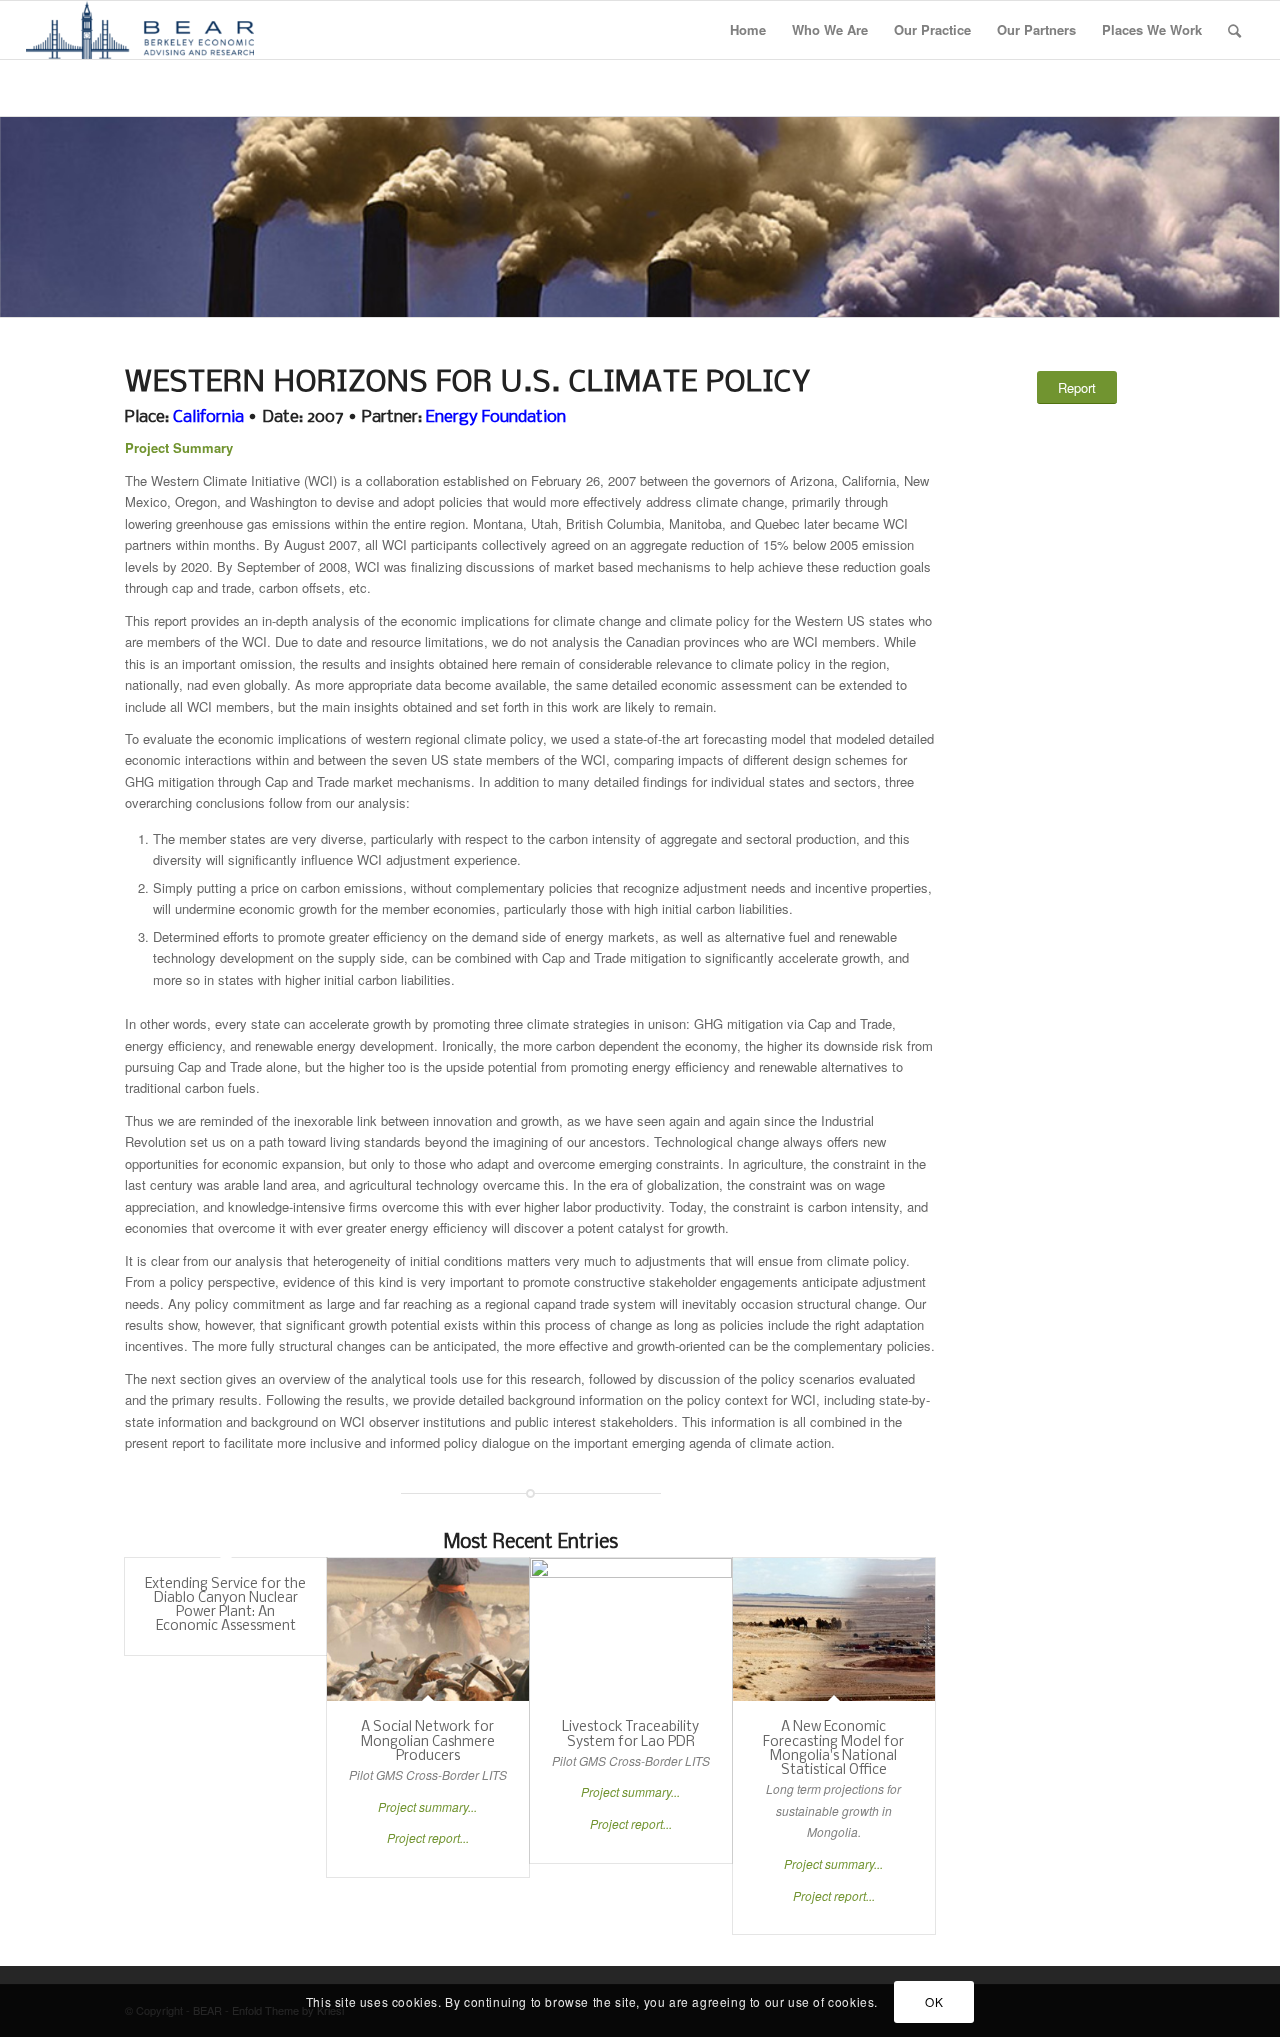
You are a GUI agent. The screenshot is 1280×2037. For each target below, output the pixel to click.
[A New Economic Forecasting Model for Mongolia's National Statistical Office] (834, 1630)
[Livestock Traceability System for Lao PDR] (631, 1630)
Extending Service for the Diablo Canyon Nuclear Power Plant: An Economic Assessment (225, 1606)
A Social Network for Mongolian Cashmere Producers (428, 1742)
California (208, 417)
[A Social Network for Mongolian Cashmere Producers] (428, 1630)
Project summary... (427, 1806)
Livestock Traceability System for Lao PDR (630, 1734)
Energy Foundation (496, 417)
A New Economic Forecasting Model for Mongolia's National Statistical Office (833, 1749)
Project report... (428, 1837)
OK (934, 2001)
